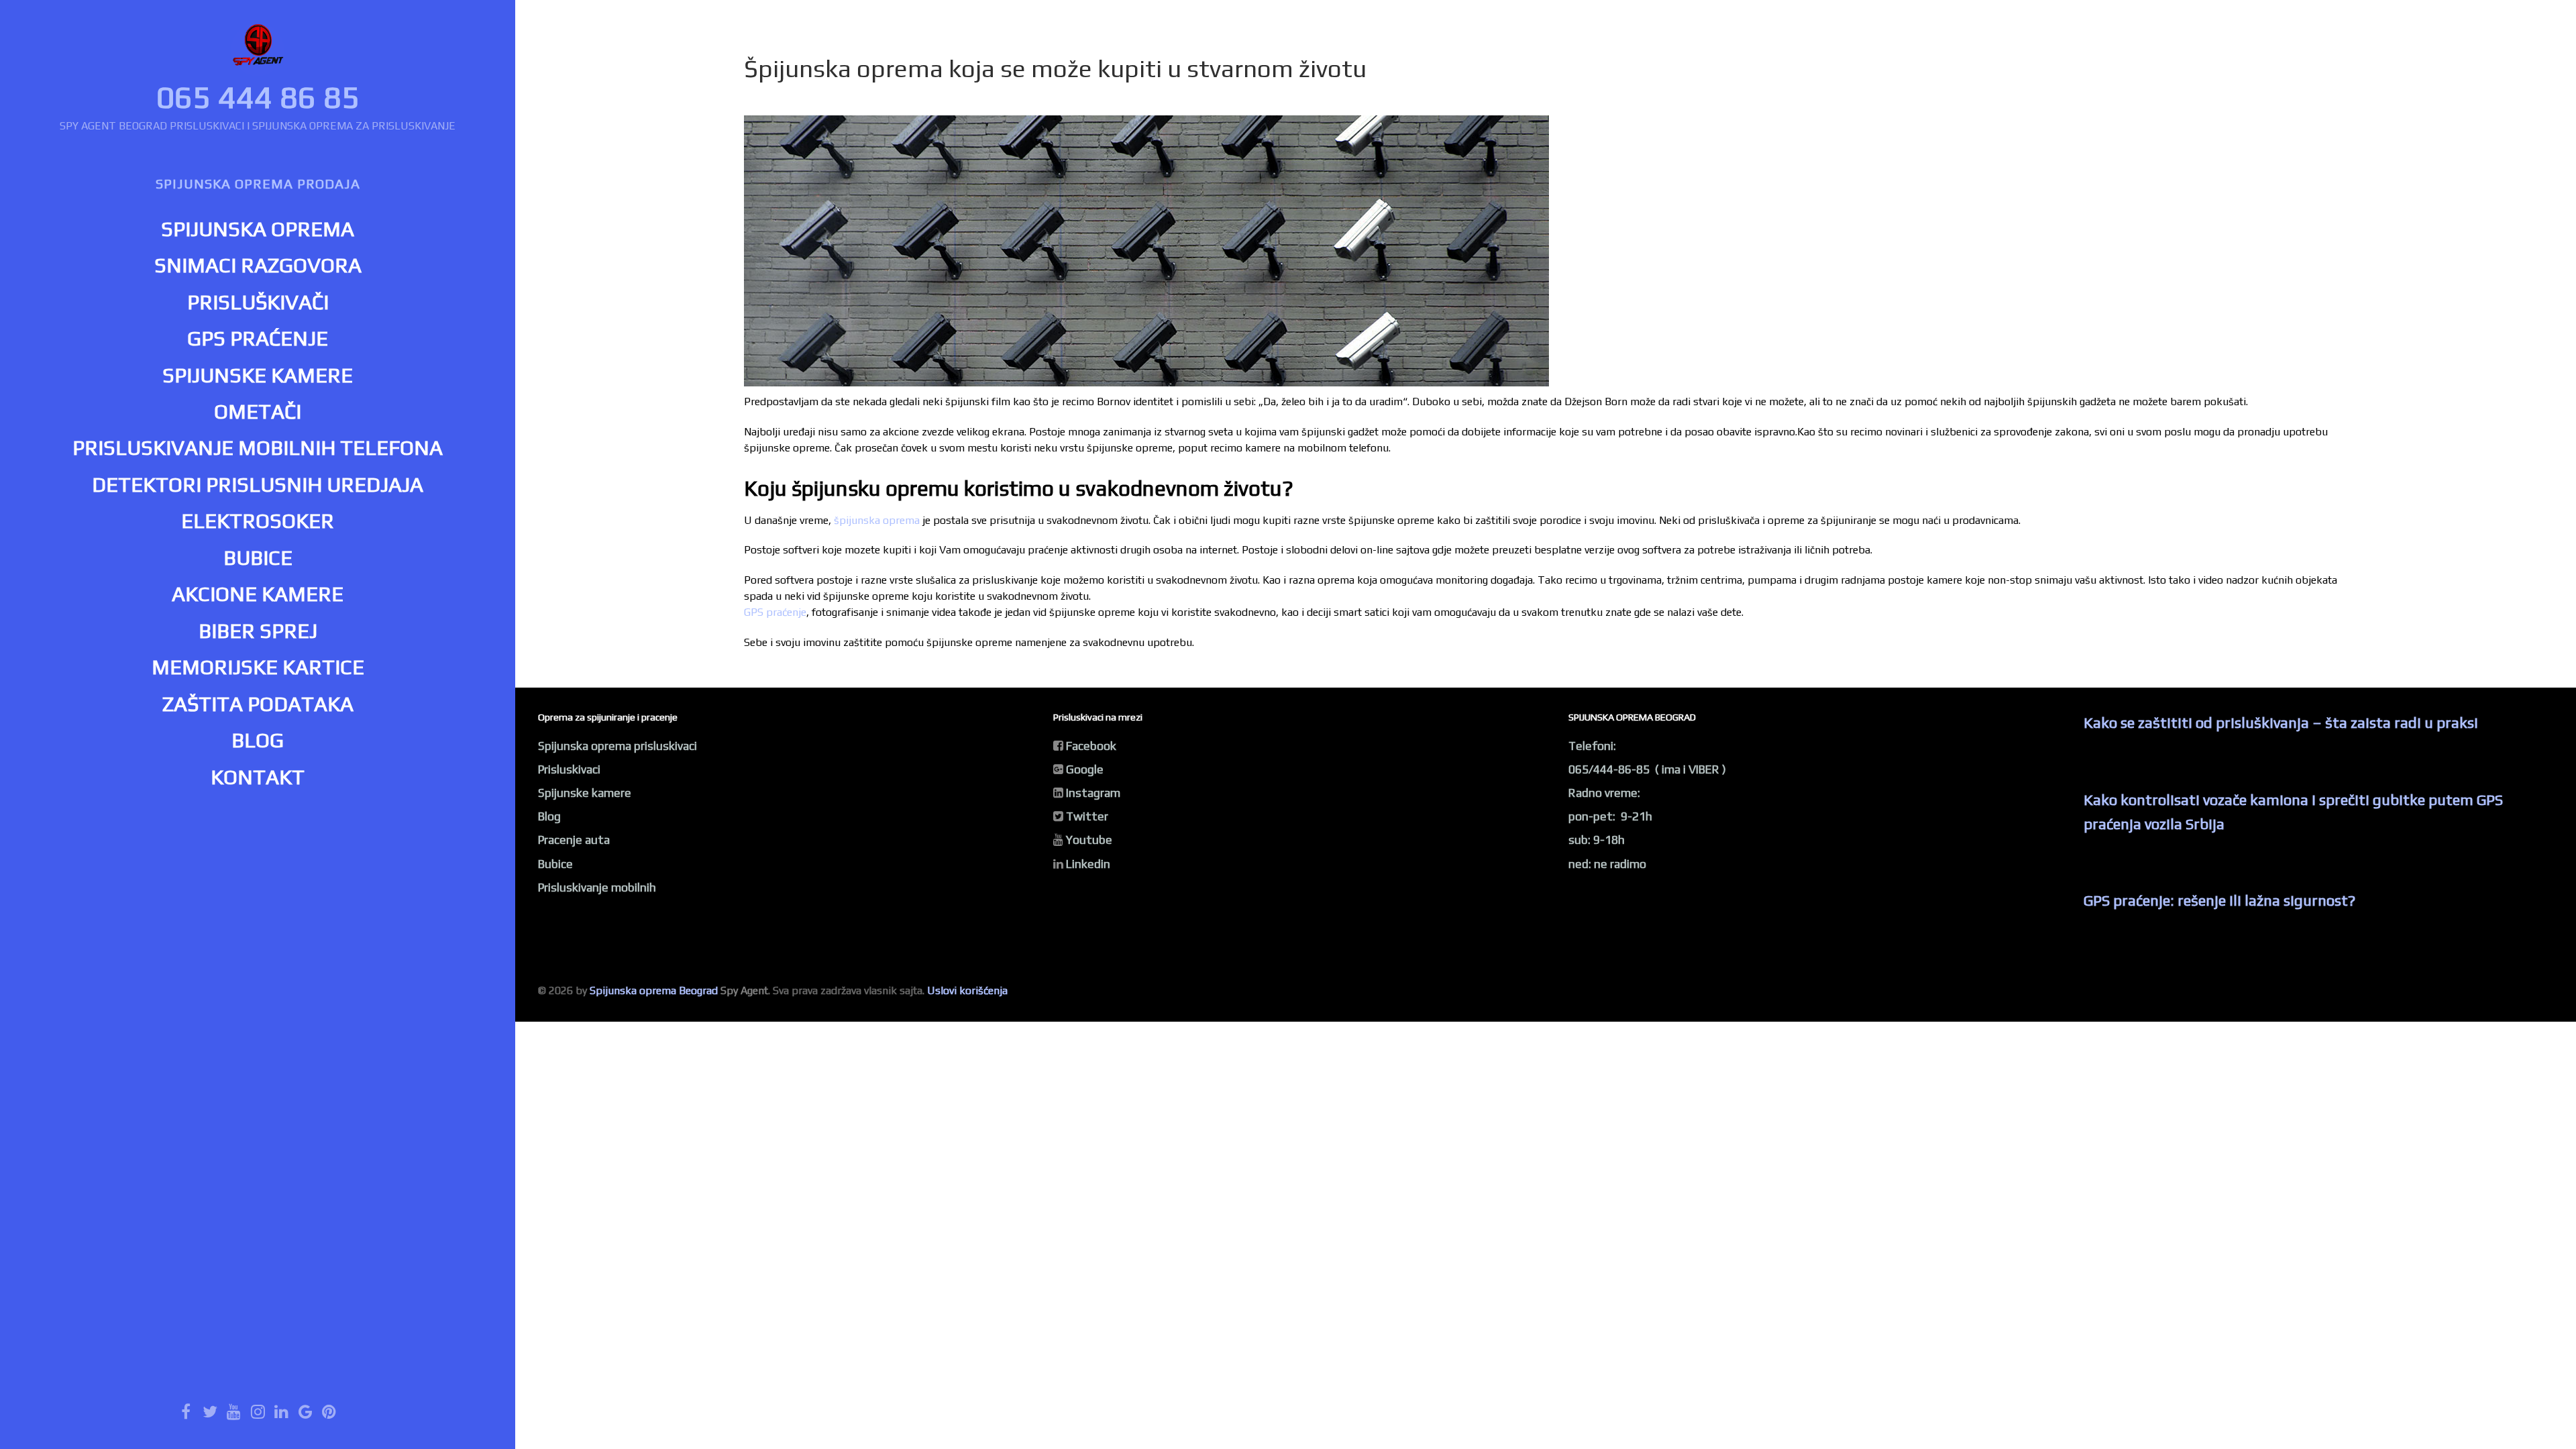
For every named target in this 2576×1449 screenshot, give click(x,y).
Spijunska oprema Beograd (654, 990)
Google (1085, 769)
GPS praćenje (775, 612)
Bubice (555, 864)
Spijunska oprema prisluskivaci (618, 746)
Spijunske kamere (585, 793)
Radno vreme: (1604, 793)
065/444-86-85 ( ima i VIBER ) (1647, 769)
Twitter (1087, 816)
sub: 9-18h (1597, 840)
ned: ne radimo (1607, 864)
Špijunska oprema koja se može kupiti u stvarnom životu (1055, 68)
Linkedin (1088, 864)
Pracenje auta (574, 840)
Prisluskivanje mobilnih (597, 888)
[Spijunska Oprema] (258, 49)
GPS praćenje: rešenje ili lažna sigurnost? (2219, 900)
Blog (549, 816)
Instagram (1093, 793)
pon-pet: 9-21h (1610, 816)
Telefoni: (1592, 746)
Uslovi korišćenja (967, 990)
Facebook (1091, 746)
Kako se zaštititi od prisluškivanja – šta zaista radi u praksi (2281, 722)
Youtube (1089, 840)
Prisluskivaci (569, 769)
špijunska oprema (877, 520)
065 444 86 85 (258, 97)
